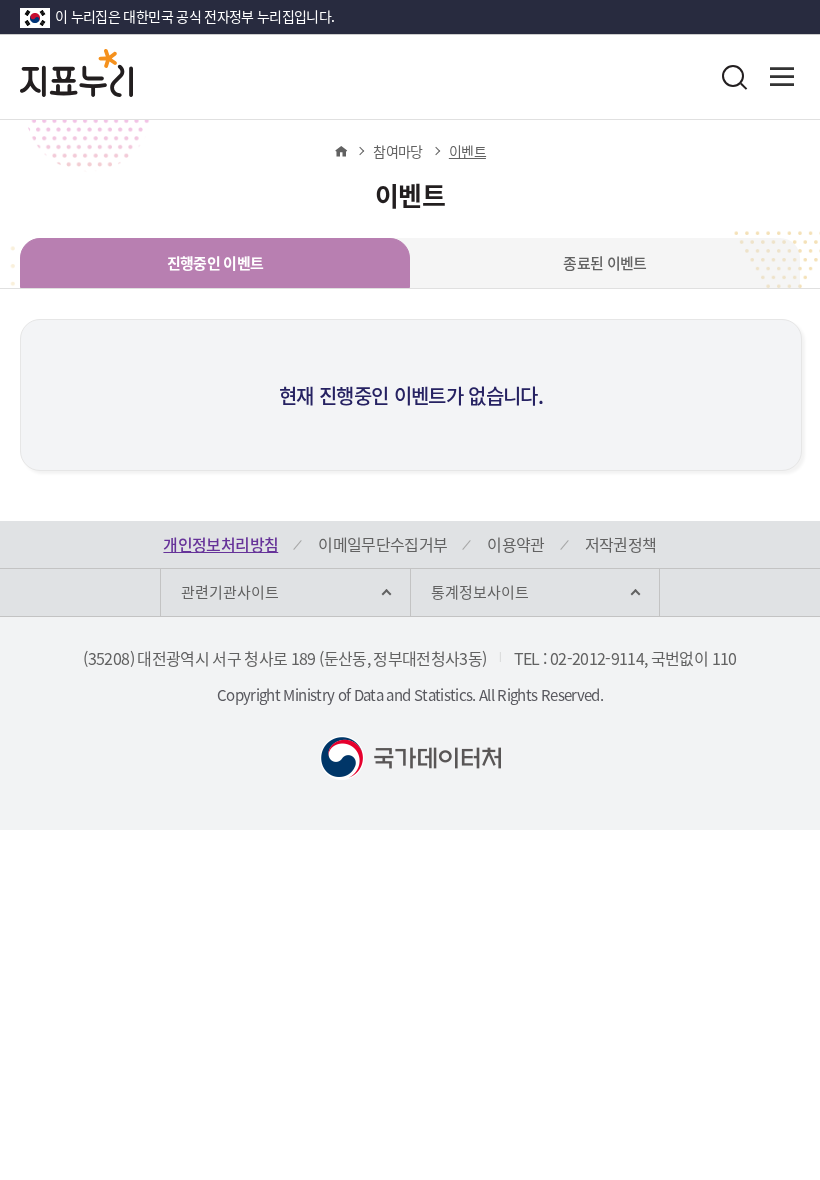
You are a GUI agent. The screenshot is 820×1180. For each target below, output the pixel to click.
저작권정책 (621, 544)
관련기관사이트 (230, 592)
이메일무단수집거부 (382, 544)
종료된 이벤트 (604, 263)
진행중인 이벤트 (215, 263)
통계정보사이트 (480, 592)
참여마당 (397, 151)
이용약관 (515, 544)
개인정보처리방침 (220, 544)
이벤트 (467, 151)
